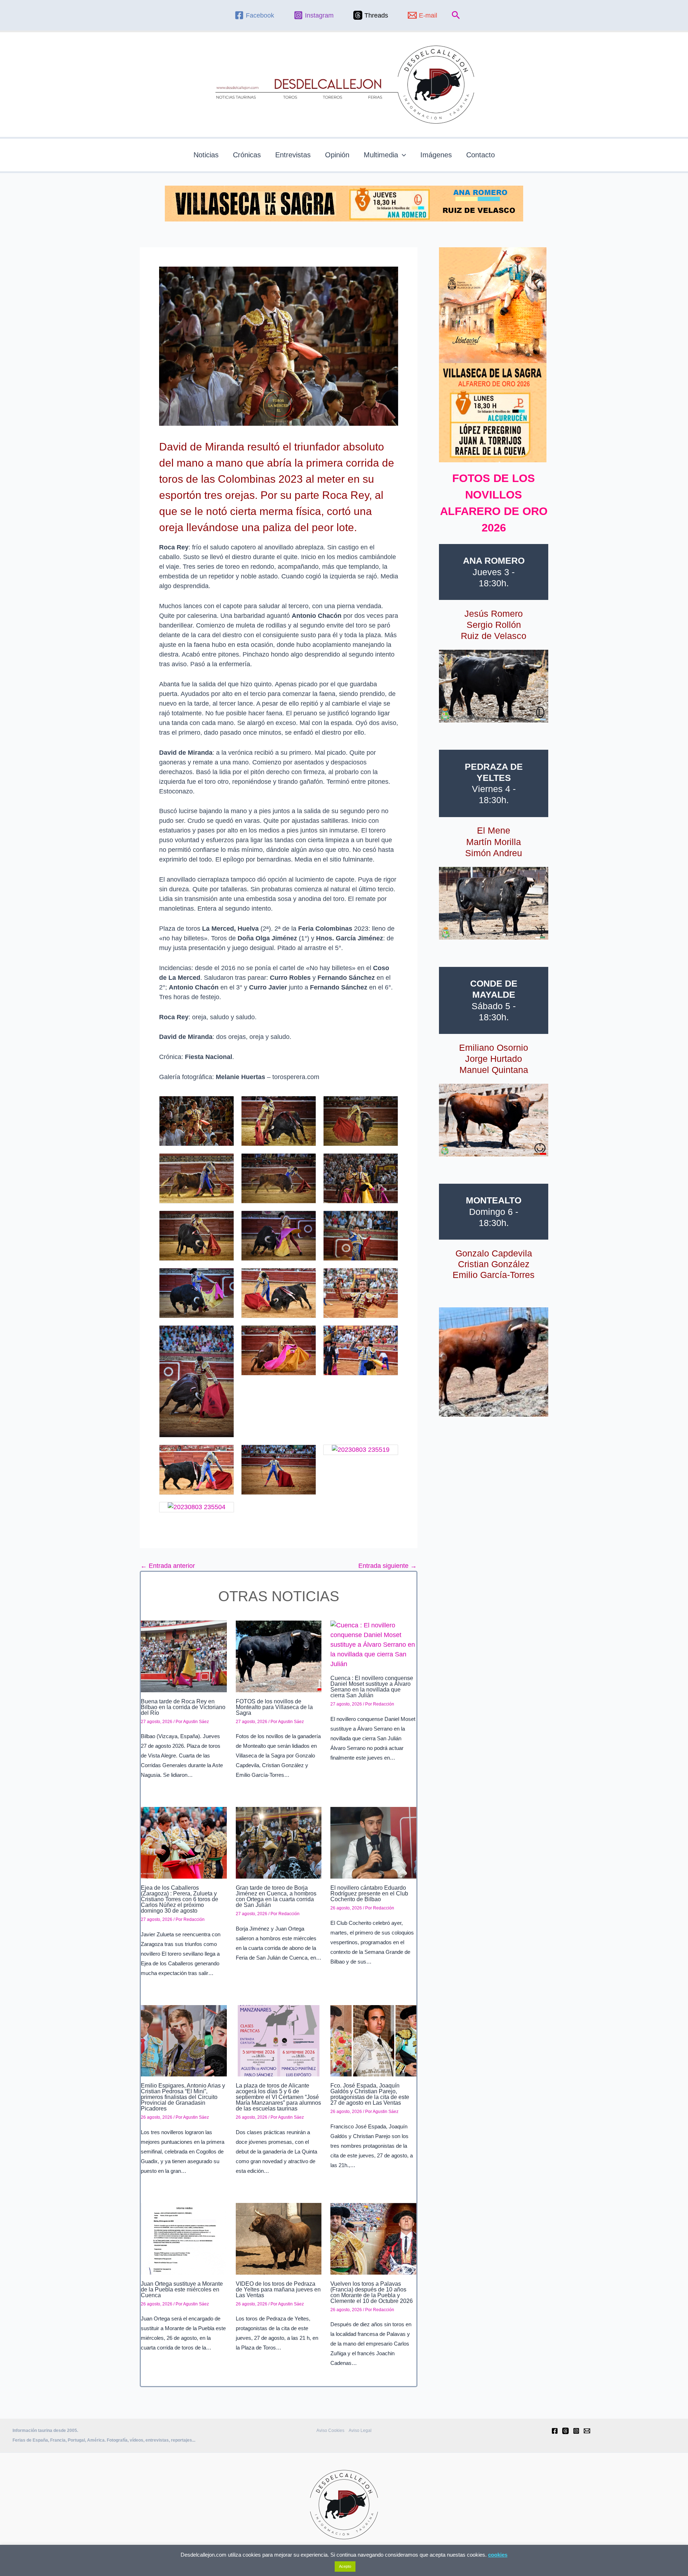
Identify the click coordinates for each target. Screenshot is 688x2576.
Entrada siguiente (388, 1566)
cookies (498, 2555)
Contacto (481, 155)
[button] (456, 15)
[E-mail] (587, 2431)
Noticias (206, 155)
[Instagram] (576, 2431)
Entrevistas (293, 155)
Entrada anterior (168, 1566)
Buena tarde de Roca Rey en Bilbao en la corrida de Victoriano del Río (183, 1707)
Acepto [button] (345, 2566)
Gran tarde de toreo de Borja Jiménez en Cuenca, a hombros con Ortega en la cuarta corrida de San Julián (276, 1896)
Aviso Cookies (330, 2430)
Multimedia (381, 155)
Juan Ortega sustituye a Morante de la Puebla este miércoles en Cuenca (182, 2289)
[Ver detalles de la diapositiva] (494, 686)
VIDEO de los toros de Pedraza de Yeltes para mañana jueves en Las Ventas (278, 2289)
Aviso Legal (360, 2430)
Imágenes (436, 155)
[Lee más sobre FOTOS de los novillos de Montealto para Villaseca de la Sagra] (279, 1656)
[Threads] (565, 2431)
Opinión (337, 155)
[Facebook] (555, 2431)
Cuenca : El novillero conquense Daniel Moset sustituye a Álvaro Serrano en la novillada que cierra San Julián (372, 1687)
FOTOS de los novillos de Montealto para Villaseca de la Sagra (274, 1707)
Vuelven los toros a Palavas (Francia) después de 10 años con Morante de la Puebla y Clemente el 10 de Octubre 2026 (372, 2292)
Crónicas (247, 155)
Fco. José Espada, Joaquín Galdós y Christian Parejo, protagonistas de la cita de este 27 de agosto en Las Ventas (370, 2094)
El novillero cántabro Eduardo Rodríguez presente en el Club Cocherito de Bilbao (369, 1893)
